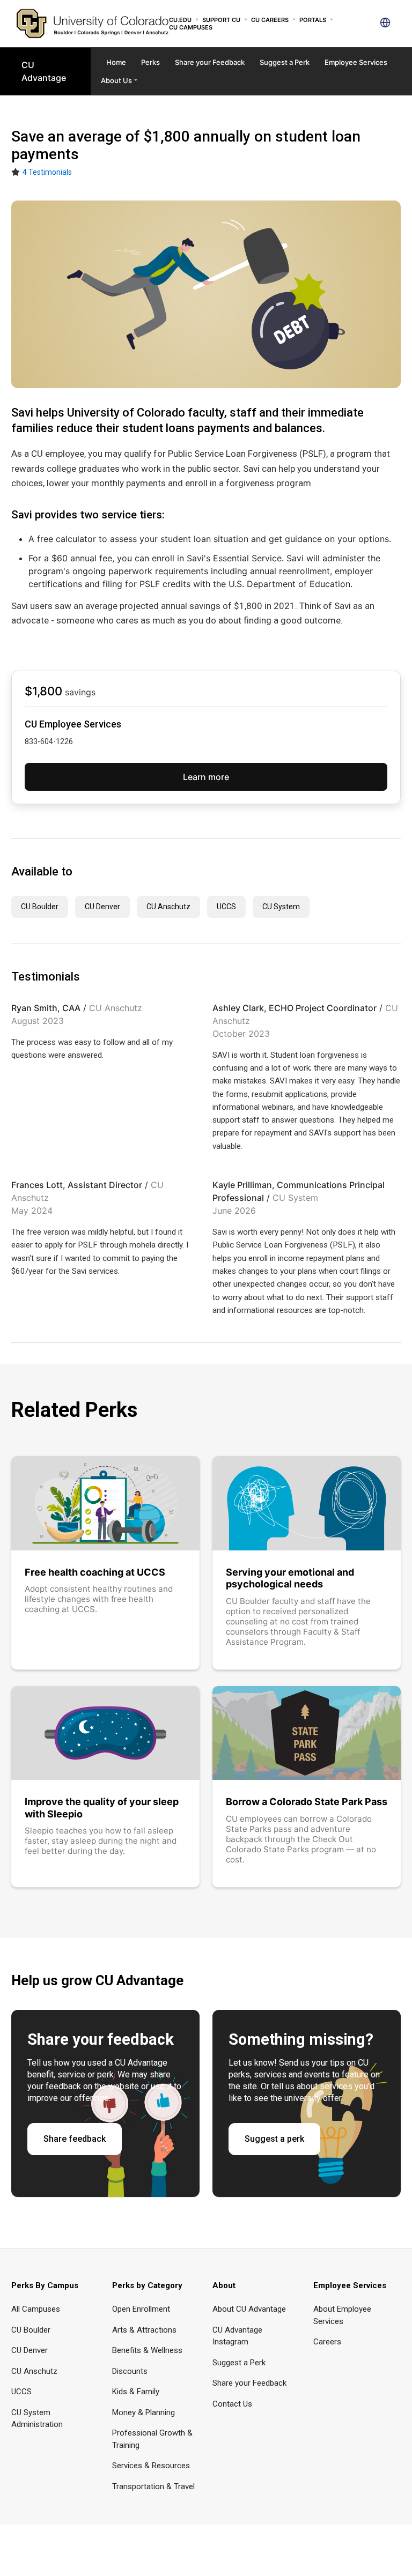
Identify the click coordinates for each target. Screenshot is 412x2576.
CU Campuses (191, 27)
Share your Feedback (210, 62)
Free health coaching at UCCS (95, 1572)
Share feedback (75, 2139)
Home (116, 62)
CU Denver (102, 907)
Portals (313, 20)
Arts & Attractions (144, 2330)
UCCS (226, 907)
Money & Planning (144, 2412)
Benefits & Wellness (147, 2350)
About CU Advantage (249, 2309)
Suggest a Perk (285, 62)
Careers (327, 2342)
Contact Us (232, 2404)
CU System (281, 907)
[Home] (93, 23)
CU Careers (270, 20)
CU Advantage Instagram (237, 2336)
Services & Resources (151, 2466)
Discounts (130, 2371)
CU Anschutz (168, 907)
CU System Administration (37, 2419)
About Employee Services (342, 2315)
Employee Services (356, 62)
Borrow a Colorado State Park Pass (307, 1802)
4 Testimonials (47, 172)
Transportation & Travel (153, 2486)
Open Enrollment (141, 2309)
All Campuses (36, 2309)
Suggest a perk (274, 2139)
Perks (150, 62)
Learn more (206, 777)
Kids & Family (136, 2392)
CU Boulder (40, 907)
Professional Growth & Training (152, 2439)
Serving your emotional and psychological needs (290, 1578)
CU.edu (180, 20)
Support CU (221, 20)
